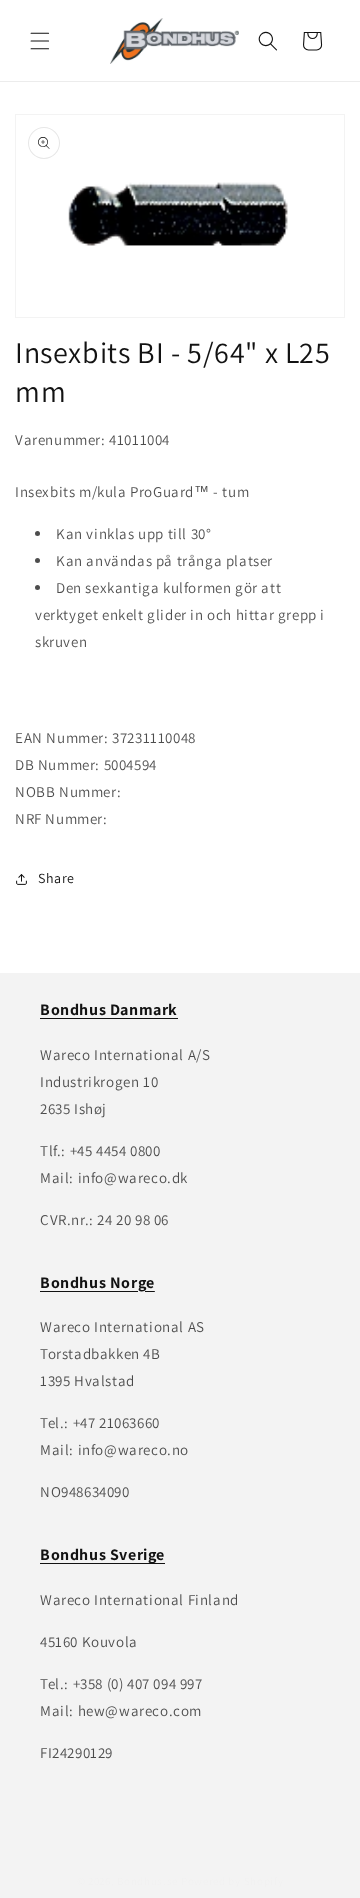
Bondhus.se (147, 1881)
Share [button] (56, 878)
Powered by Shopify (232, 1881)
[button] (40, 41)
